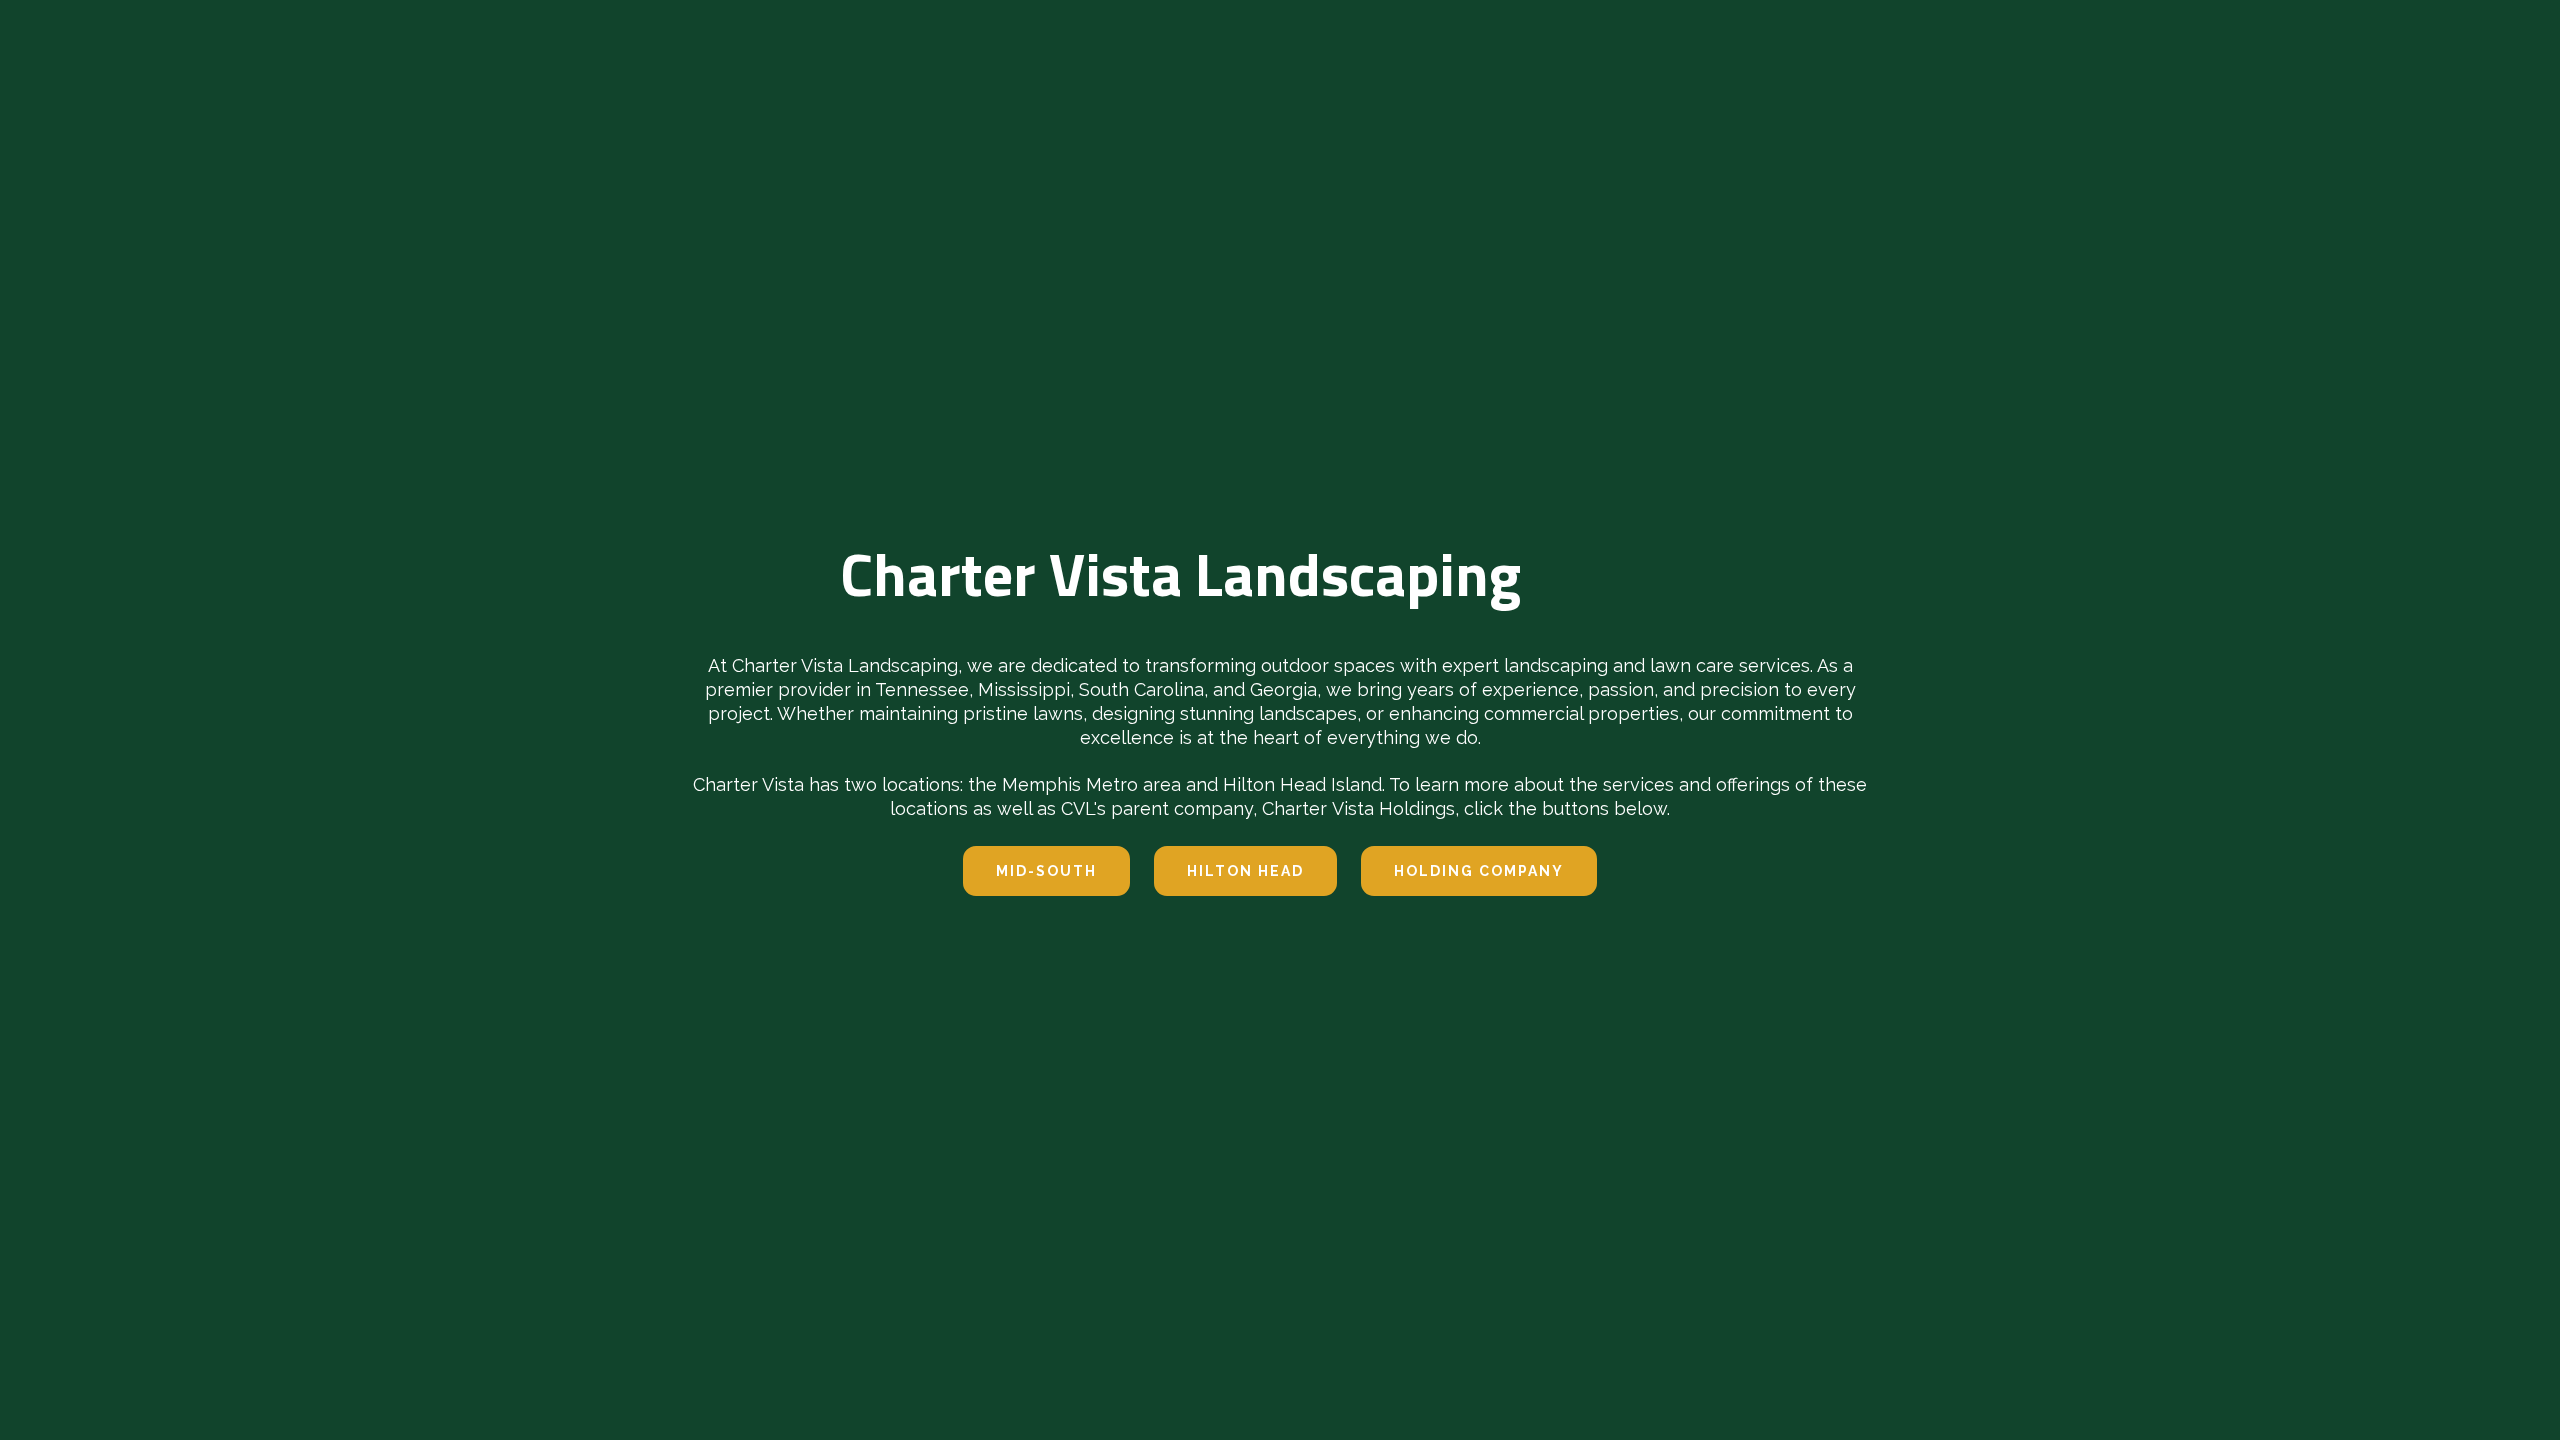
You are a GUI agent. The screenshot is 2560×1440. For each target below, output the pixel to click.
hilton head (1245, 871)
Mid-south (1046, 871)
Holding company (1479, 871)
